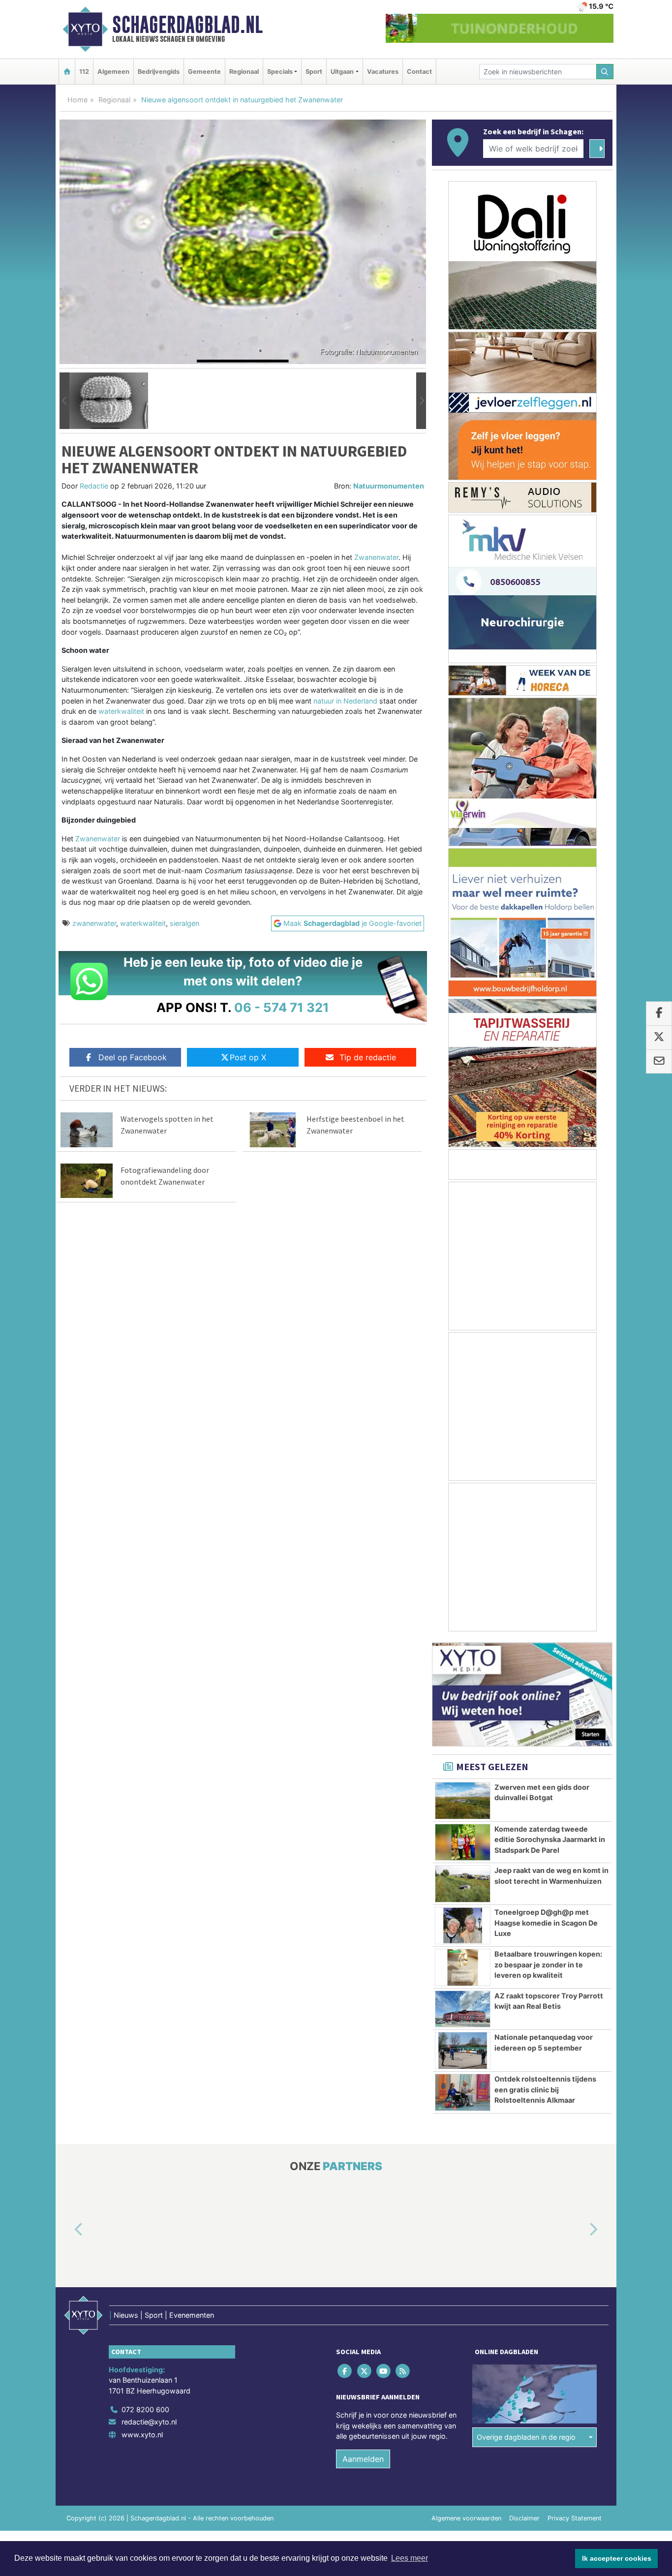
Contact (419, 72)
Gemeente (204, 72)
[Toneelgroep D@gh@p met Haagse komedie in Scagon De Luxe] (463, 1926)
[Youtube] (384, 2371)
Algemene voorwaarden (466, 2518)
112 (84, 72)
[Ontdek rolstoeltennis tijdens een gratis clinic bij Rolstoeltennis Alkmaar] (463, 2092)
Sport (314, 72)
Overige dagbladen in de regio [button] (526, 2438)
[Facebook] (346, 2371)
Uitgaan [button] (342, 72)
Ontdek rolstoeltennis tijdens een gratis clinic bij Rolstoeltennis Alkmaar (545, 2089)
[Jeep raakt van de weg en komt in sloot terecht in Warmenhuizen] (463, 1884)
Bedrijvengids (159, 72)
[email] (659, 1062)
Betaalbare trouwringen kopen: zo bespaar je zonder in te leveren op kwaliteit (548, 1964)
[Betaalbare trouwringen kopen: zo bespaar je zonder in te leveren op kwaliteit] (463, 1967)
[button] (64, 401)
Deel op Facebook (133, 1057)
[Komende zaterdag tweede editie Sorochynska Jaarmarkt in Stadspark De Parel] (463, 1842)
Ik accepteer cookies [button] (617, 2558)
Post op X (248, 1057)
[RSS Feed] (404, 2371)
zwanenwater (94, 923)
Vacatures (383, 72)
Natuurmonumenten (389, 486)
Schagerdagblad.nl (187, 25)
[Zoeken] (605, 72)
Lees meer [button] (410, 2558)
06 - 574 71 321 (282, 1007)
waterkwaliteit (143, 923)
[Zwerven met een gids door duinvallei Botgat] (463, 1801)
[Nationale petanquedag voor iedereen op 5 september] (463, 2051)
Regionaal (244, 72)
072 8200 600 (145, 2409)
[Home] (67, 72)
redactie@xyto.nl (149, 2422)
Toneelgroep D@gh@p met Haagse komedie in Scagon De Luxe (546, 1923)
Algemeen (113, 72)
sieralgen (184, 923)
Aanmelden (363, 2459)
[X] (365, 2371)
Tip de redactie (368, 1057)
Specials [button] (280, 72)
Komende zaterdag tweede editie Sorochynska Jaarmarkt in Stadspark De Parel (550, 1840)
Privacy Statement (575, 2518)
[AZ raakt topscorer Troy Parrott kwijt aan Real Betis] (463, 2009)
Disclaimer (524, 2518)
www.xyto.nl (142, 2435)
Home (77, 100)
